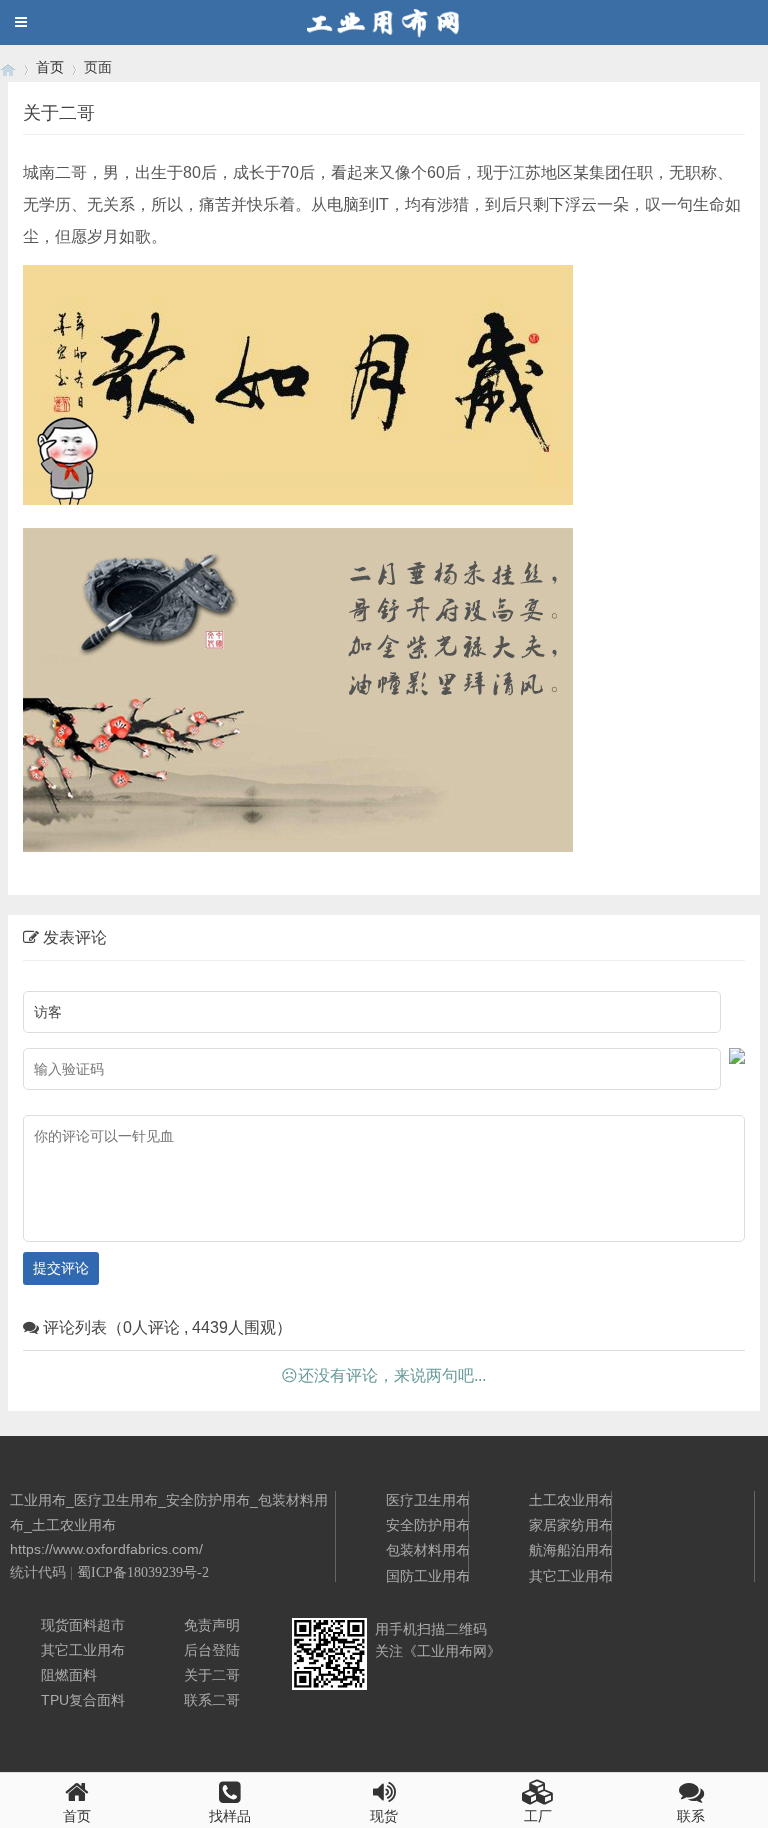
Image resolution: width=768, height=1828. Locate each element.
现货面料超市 (83, 1625)
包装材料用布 (428, 1550)
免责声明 (212, 1625)
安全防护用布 (428, 1525)
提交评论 (61, 1268)
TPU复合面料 (83, 1700)
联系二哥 (212, 1700)
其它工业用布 (571, 1576)
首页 (50, 67)
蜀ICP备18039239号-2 (143, 1572)
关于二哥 (212, 1675)
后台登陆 (212, 1650)
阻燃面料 (69, 1675)
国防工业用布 (428, 1576)
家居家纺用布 (571, 1525)
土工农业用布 (571, 1500)
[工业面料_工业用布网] (8, 67)
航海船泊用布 (571, 1550)
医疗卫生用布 (428, 1500)
